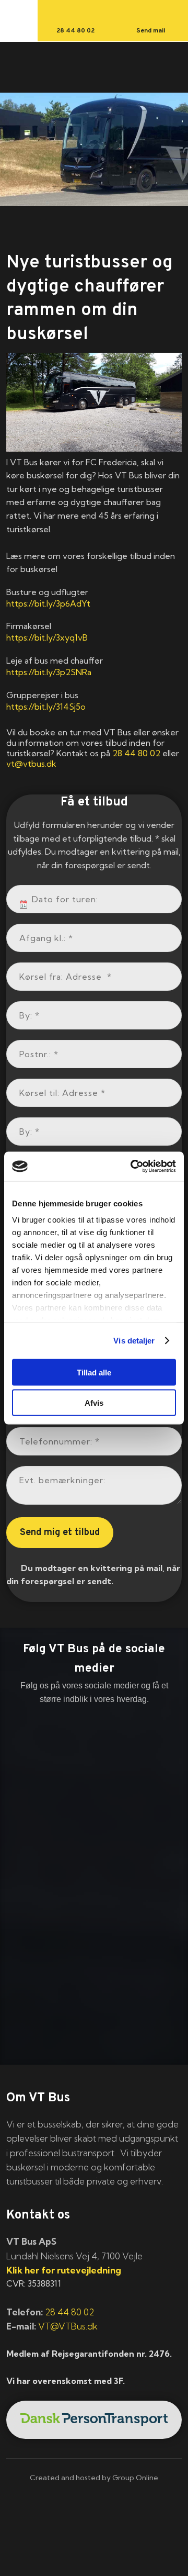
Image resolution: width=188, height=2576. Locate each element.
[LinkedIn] (94, 1774)
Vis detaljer (134, 1341)
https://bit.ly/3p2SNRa (49, 672)
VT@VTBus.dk (68, 2326)
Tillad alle (94, 1372)
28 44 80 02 (136, 753)
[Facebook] (94, 1735)
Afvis (94, 1403)
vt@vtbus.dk (31, 764)
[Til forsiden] (94, 68)
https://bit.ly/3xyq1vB (47, 637)
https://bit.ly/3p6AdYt (48, 603)
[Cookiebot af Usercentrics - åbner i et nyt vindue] (133, 1167)
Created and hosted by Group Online (94, 2478)
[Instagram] (94, 1812)
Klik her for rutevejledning (64, 2270)
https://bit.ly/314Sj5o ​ (46, 707)
